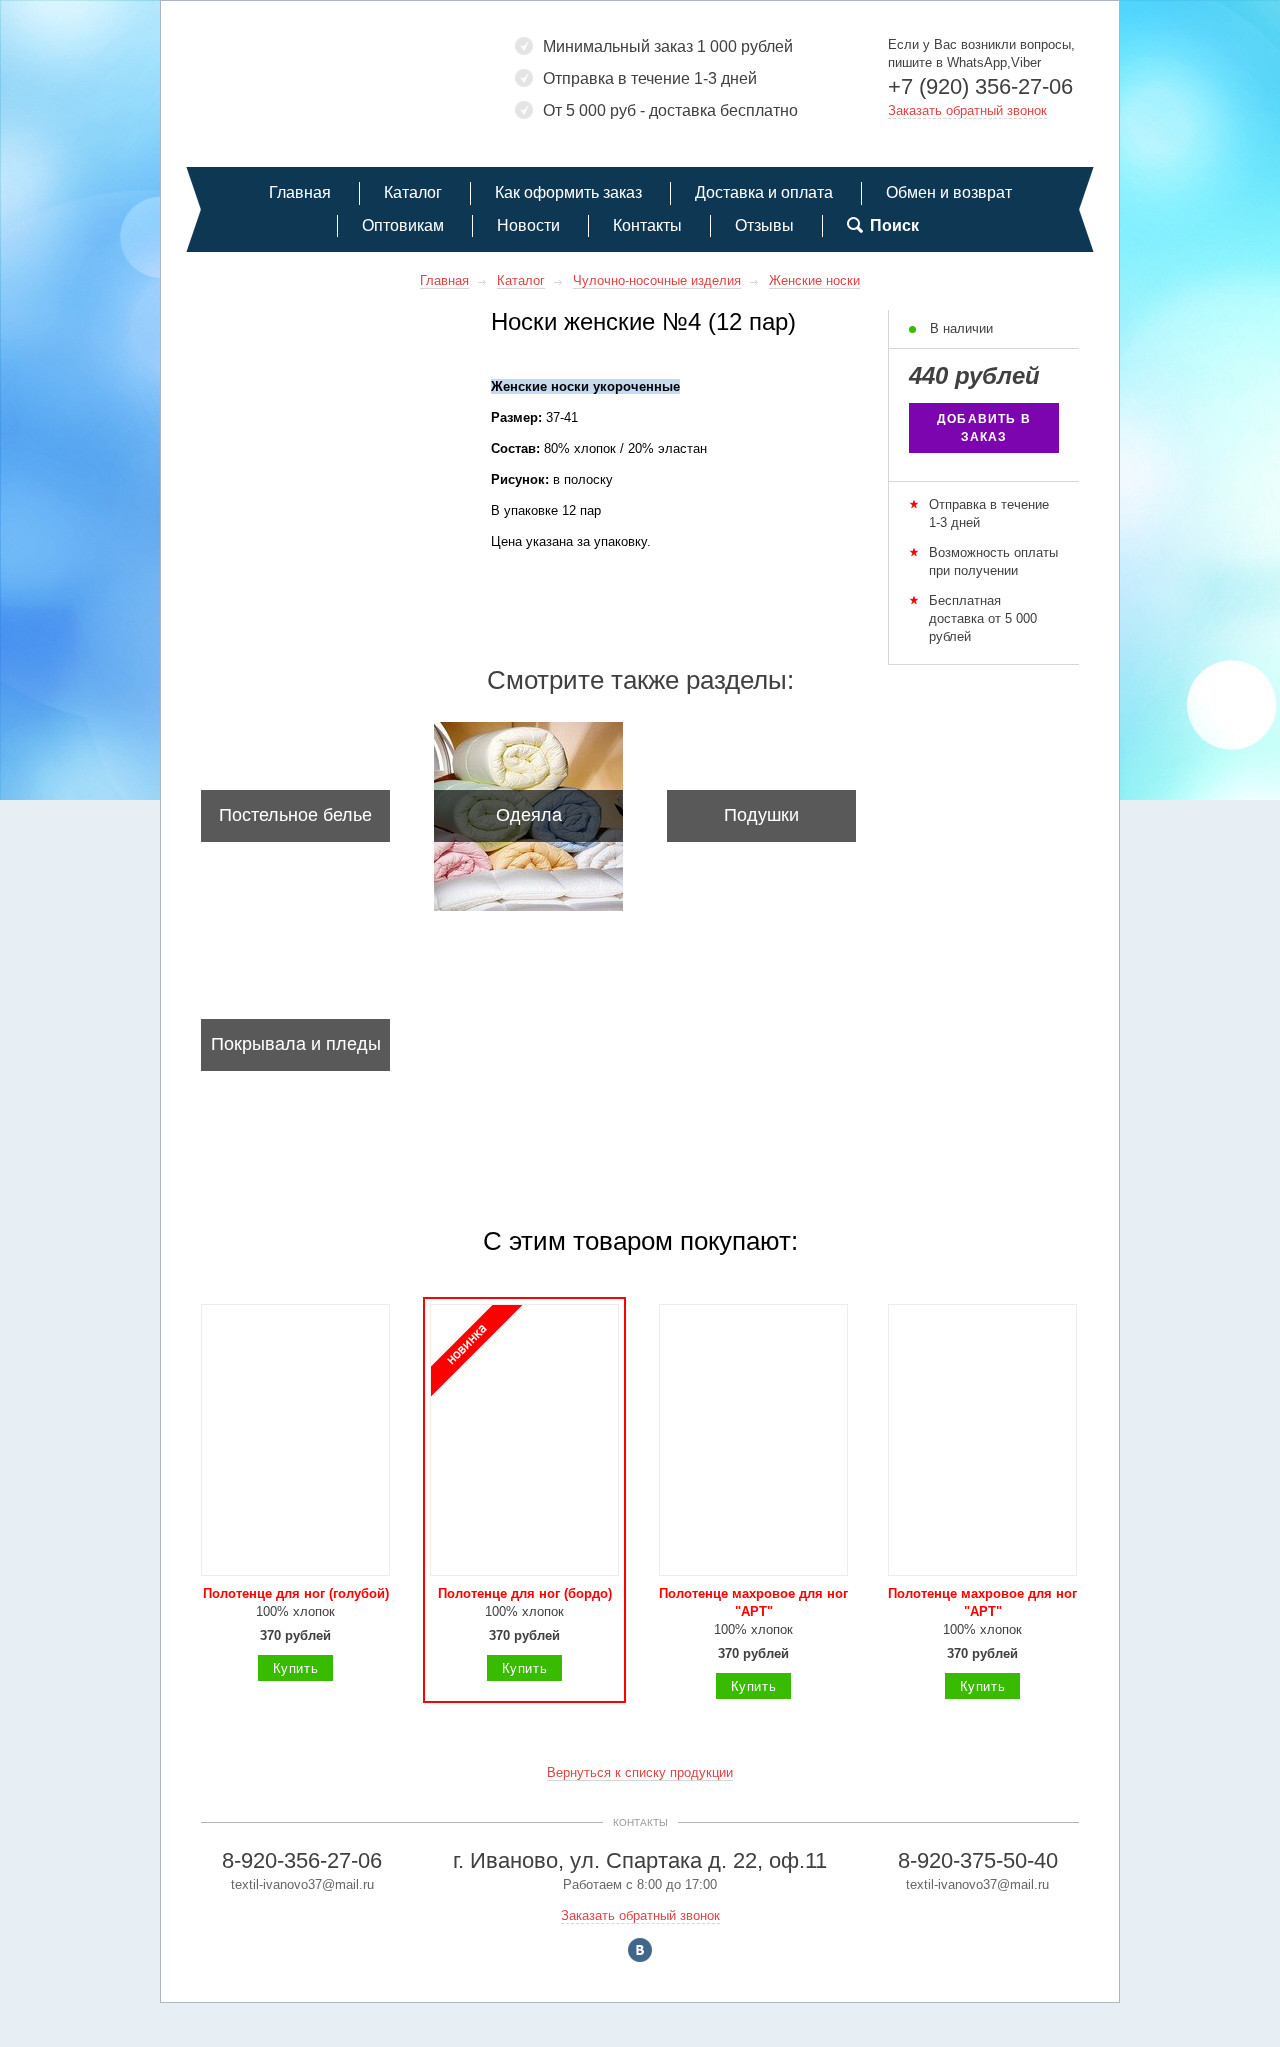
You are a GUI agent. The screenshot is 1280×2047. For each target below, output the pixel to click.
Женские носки (814, 280)
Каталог (413, 192)
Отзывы (764, 225)
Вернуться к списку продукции (640, 1772)
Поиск (894, 225)
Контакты (647, 225)
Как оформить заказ (568, 192)
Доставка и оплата (764, 192)
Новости (528, 225)
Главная (300, 192)
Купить (296, 1668)
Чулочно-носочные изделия (657, 280)
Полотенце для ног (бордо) (525, 1593)
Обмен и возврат (949, 192)
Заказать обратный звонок (967, 110)
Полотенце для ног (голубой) (296, 1593)
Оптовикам (403, 225)
